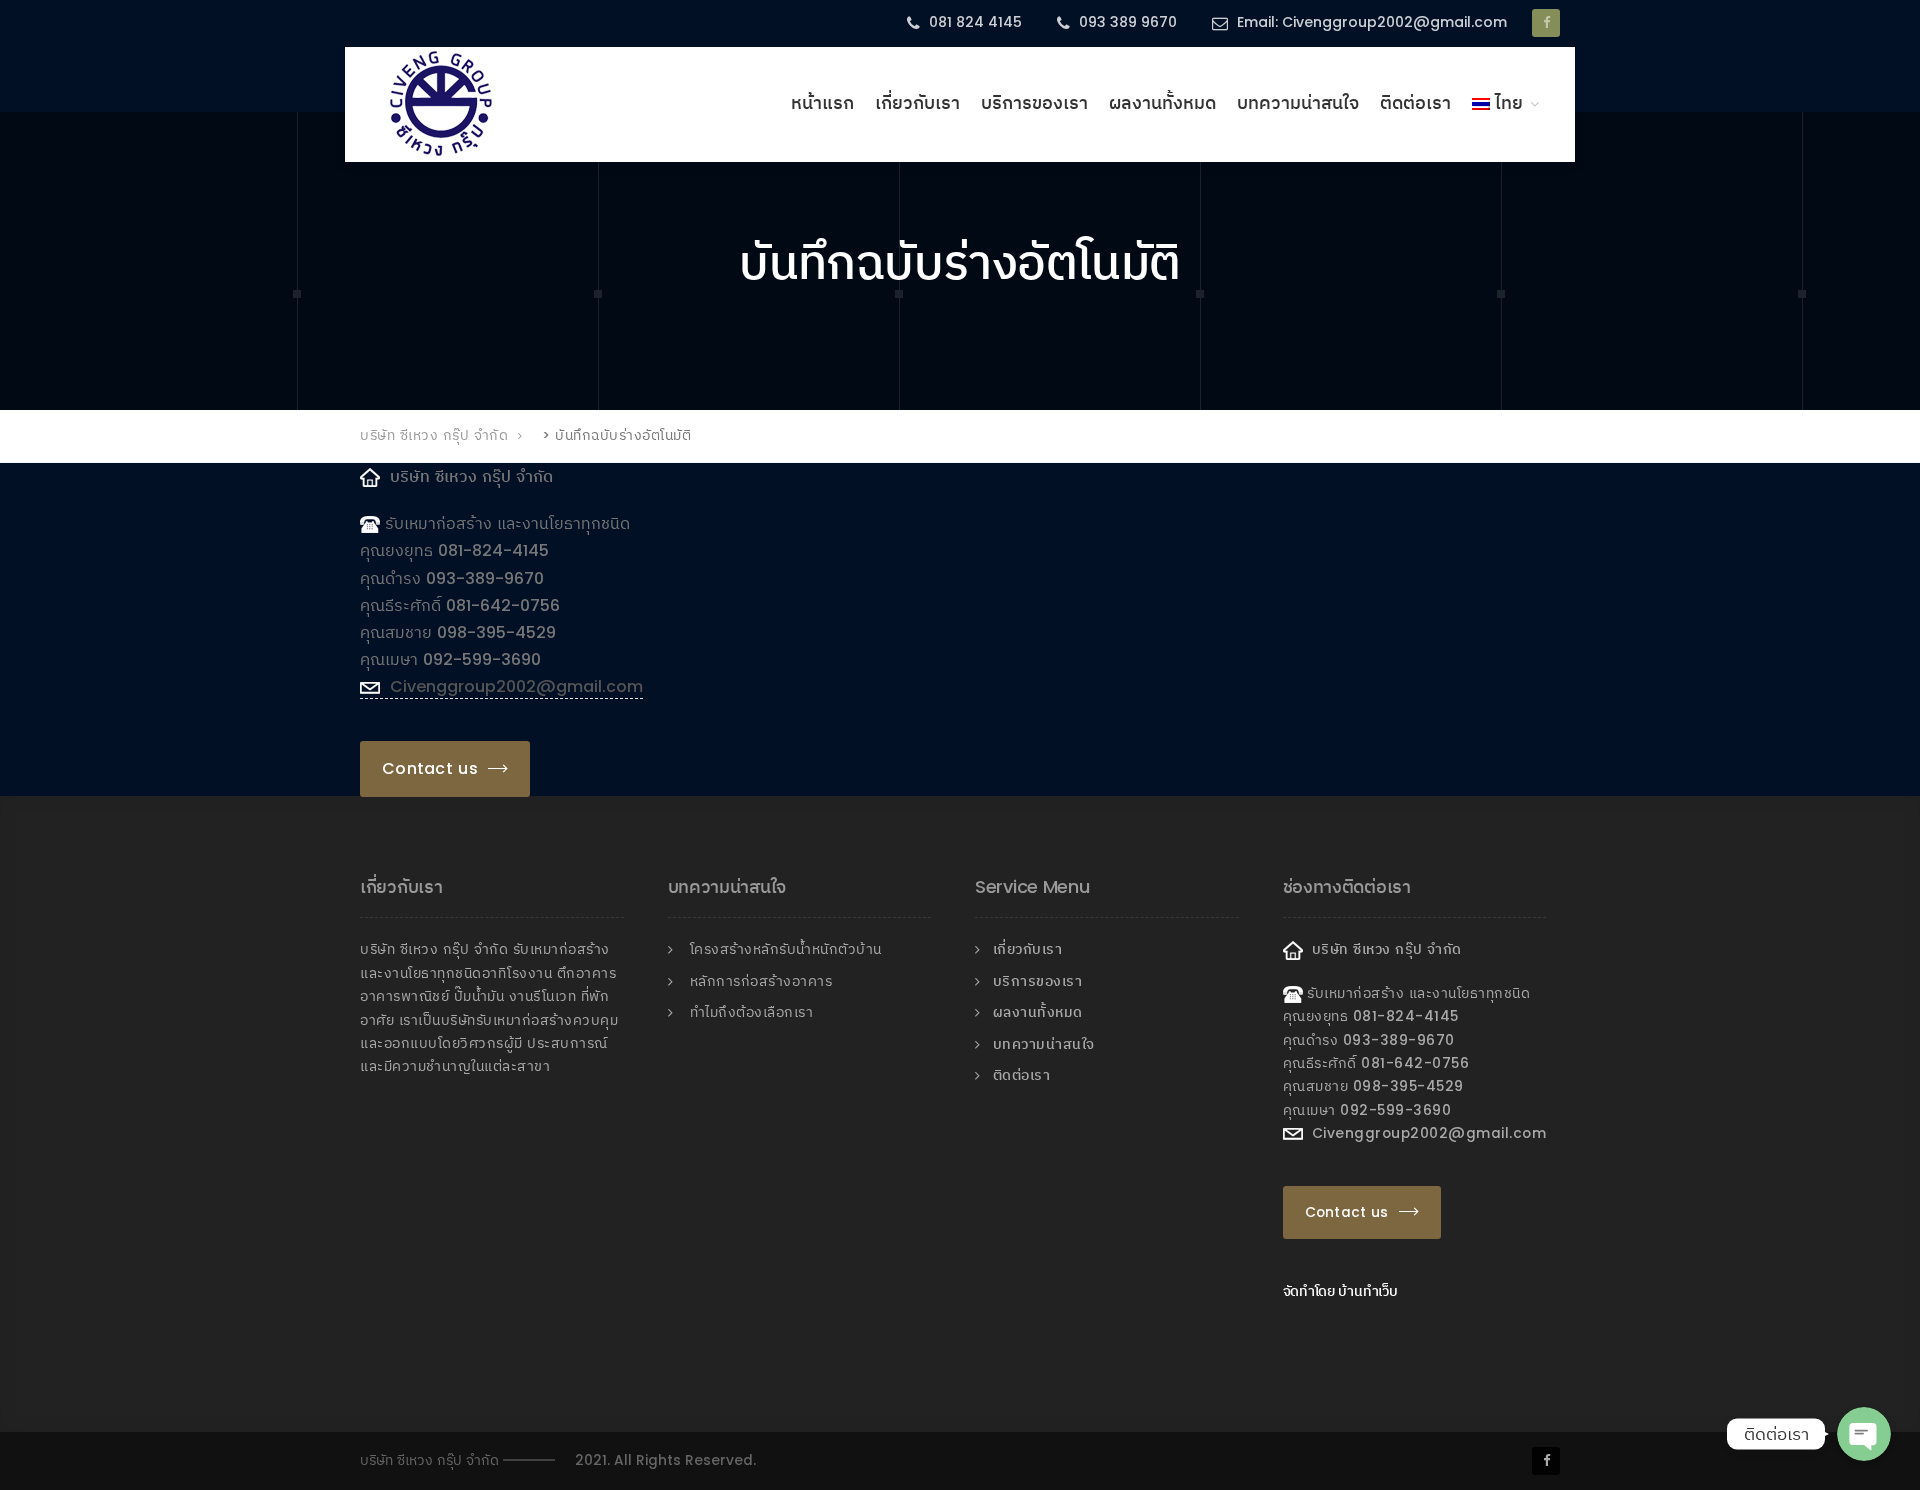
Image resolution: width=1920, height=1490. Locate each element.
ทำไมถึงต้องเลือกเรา (752, 1012)
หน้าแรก (822, 103)
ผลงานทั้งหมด (1162, 103)
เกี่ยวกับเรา (917, 103)
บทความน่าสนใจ (1298, 103)
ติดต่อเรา (1415, 103)
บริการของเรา (1034, 103)
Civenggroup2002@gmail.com (511, 686)
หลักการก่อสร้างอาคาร (761, 981)
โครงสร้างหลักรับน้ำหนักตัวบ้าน (786, 949)
